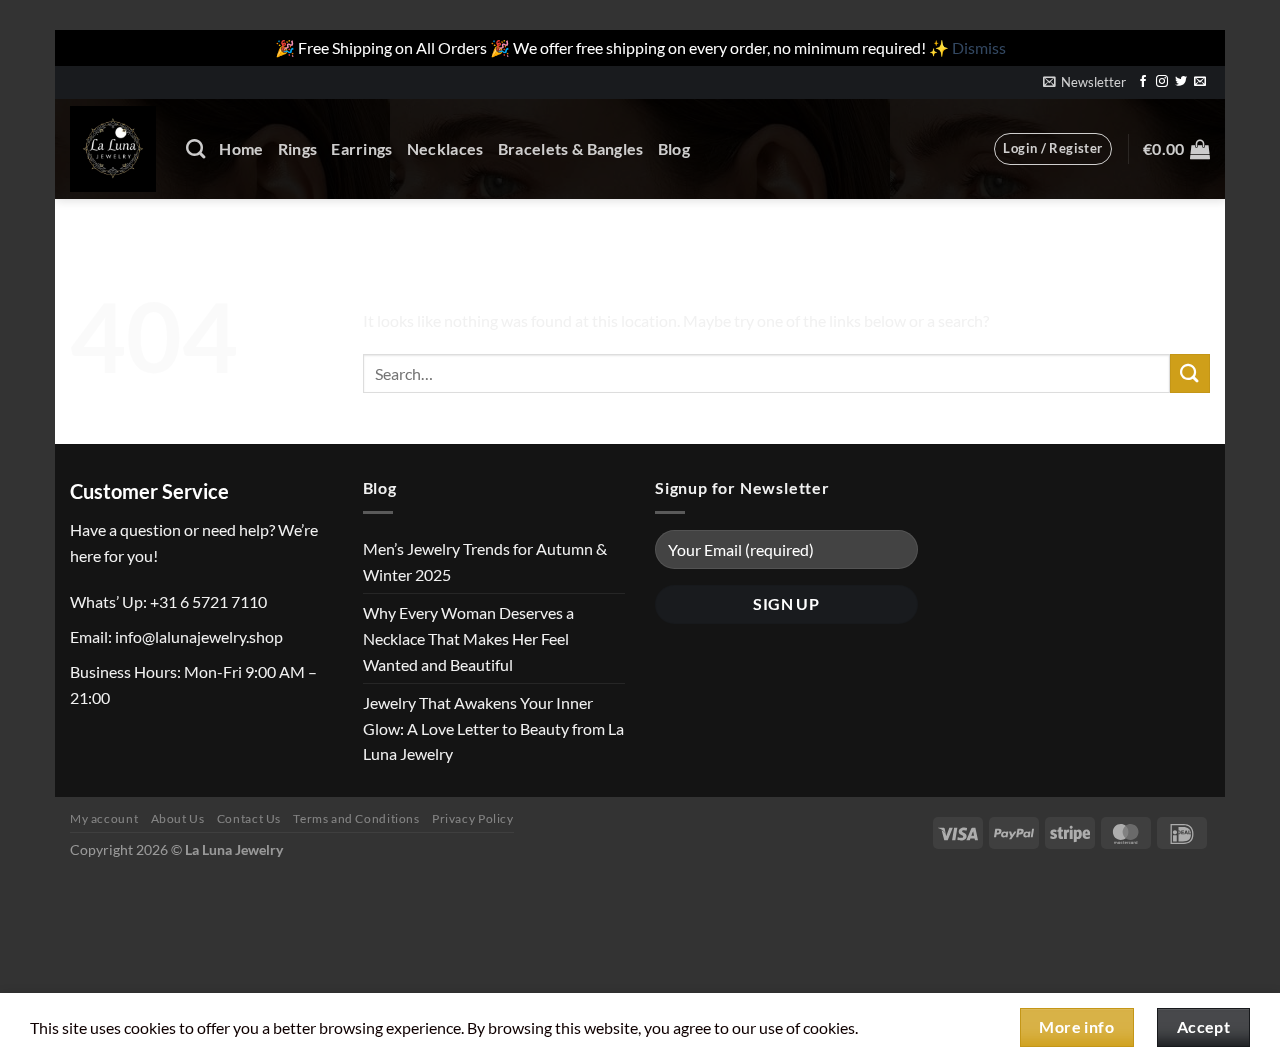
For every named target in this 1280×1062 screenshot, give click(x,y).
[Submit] (1190, 373)
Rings (298, 148)
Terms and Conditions (356, 818)
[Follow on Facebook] (1143, 82)
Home (241, 148)
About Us (178, 818)
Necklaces (445, 148)
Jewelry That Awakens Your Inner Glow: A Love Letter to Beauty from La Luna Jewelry (493, 728)
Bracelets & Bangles (571, 148)
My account (104, 818)
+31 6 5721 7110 (208, 601)
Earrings (362, 148)
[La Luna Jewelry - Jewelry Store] (113, 149)
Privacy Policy (473, 818)
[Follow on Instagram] (1162, 82)
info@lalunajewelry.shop (199, 636)
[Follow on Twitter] (1181, 82)
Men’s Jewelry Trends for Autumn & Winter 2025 (485, 561)
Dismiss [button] (979, 47)
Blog (674, 148)
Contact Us (249, 818)
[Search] (195, 148)
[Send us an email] (1200, 82)
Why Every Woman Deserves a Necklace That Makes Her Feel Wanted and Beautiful (468, 638)
